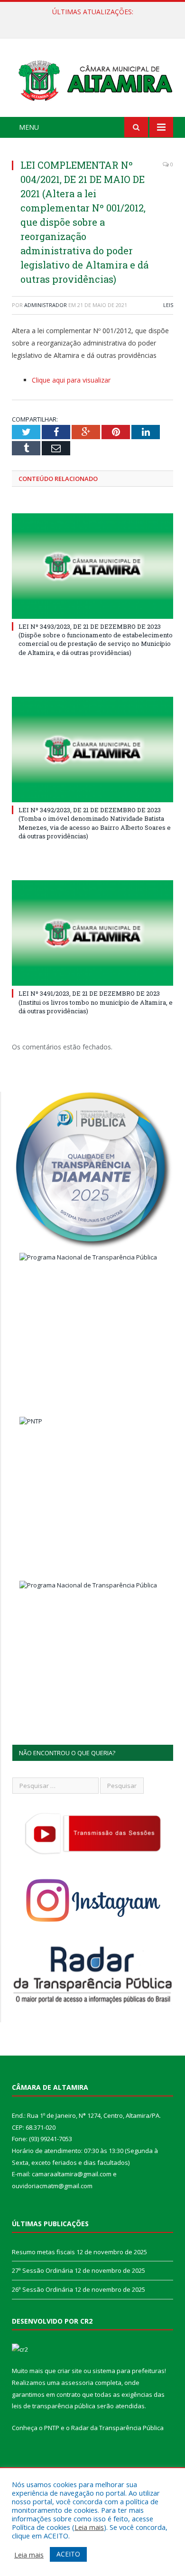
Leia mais (89, 2527)
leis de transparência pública (54, 2406)
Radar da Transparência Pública (117, 2428)
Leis (168, 305)
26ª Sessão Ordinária (42, 2289)
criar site (70, 2371)
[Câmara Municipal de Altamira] (92, 79)
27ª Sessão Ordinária (90, 22)
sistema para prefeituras (129, 2371)
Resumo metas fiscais (43, 2252)
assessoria (77, 2383)
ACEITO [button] (68, 2554)
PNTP (52, 2428)
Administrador (46, 305)
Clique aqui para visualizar (71, 380)
